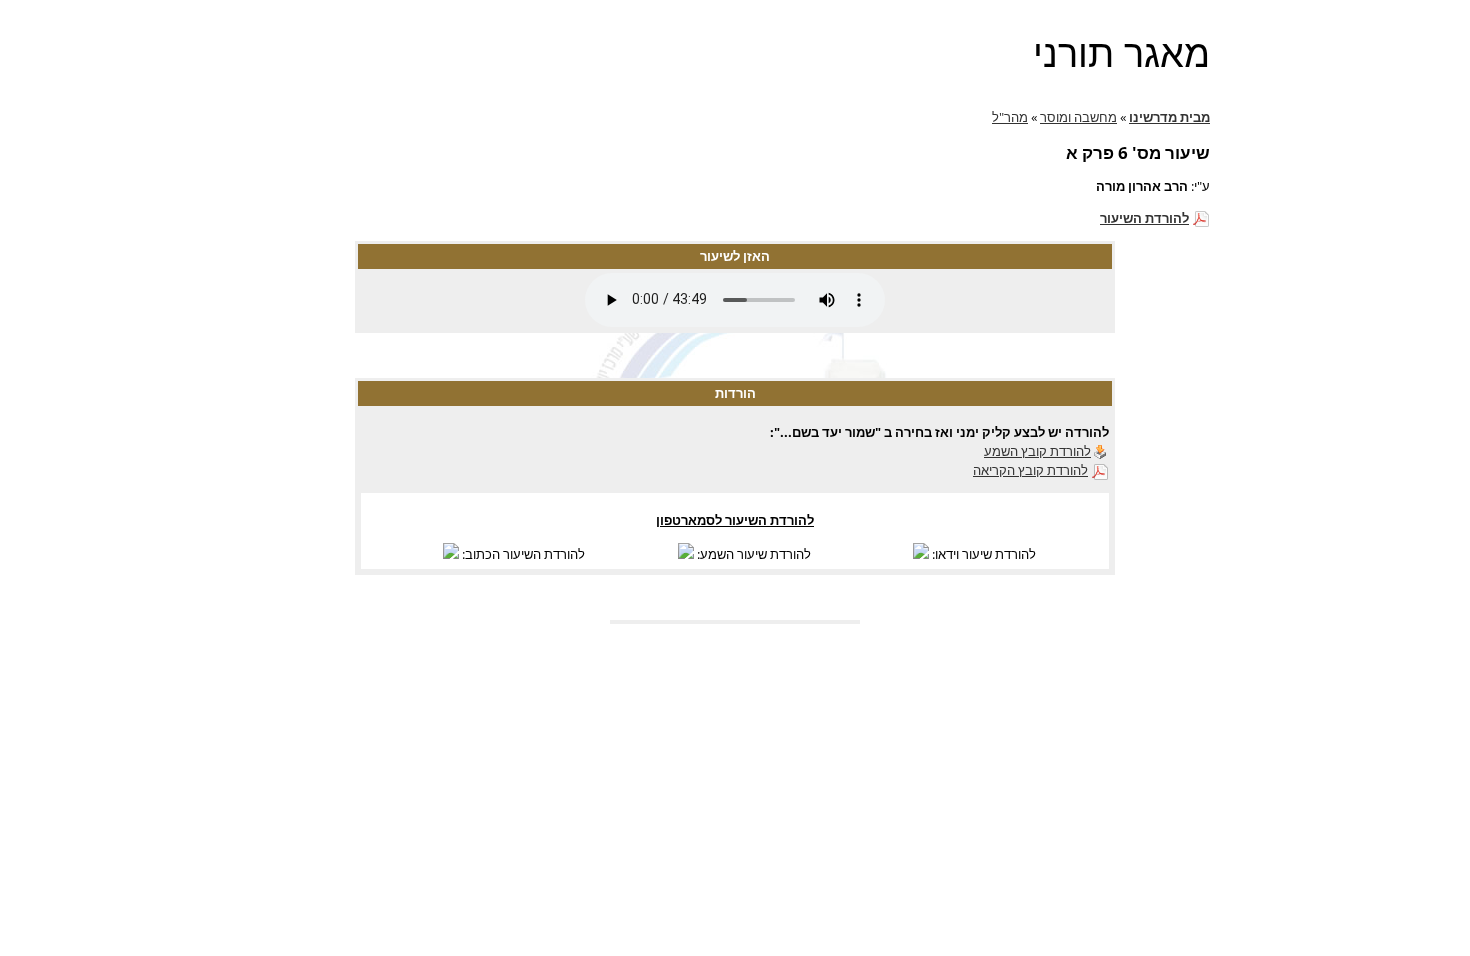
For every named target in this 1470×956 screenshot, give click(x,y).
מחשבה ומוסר (1078, 117)
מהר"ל (1010, 117)
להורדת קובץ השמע (1037, 451)
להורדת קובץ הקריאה (1030, 470)
